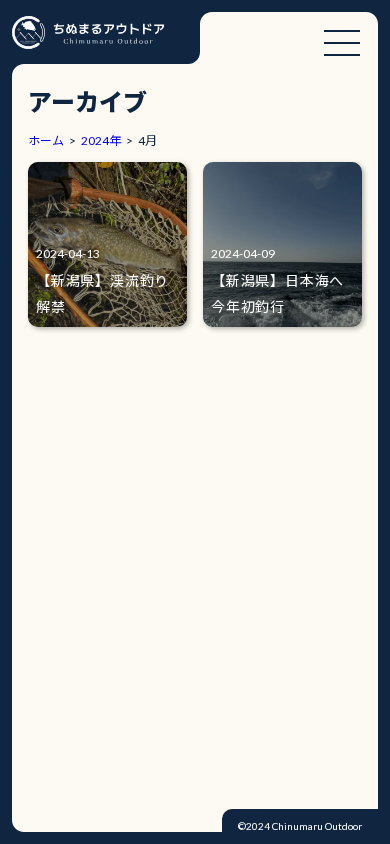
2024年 (101, 140)
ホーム (46, 140)
